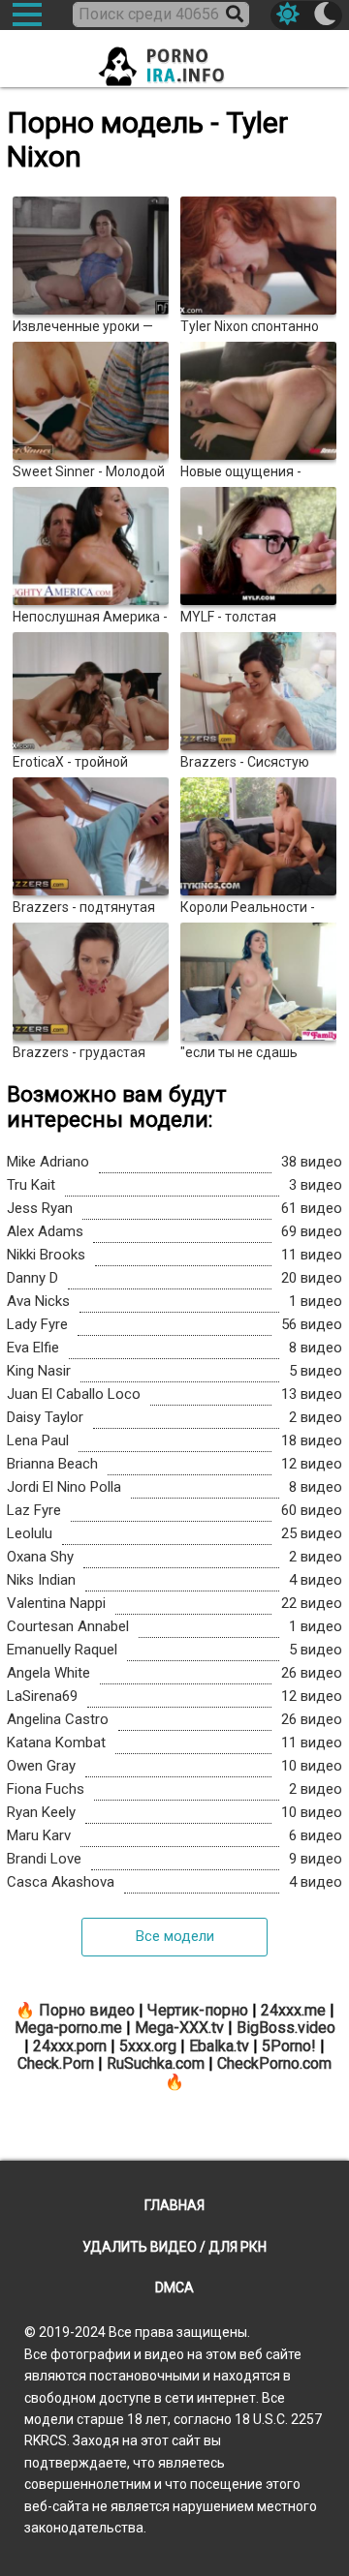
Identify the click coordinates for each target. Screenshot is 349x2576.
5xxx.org (148, 2046)
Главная (174, 2205)
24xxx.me (293, 2010)
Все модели (175, 1936)
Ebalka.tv (219, 2046)
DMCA (174, 2288)
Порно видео (87, 2010)
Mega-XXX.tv (179, 2028)
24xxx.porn (70, 2046)
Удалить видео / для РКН (174, 2247)
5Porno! (289, 2046)
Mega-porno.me (68, 2028)
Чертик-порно (198, 2010)
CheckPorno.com (274, 2063)
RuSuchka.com (156, 2063)
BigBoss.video (286, 2028)
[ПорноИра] (174, 61)
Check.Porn (56, 2063)
